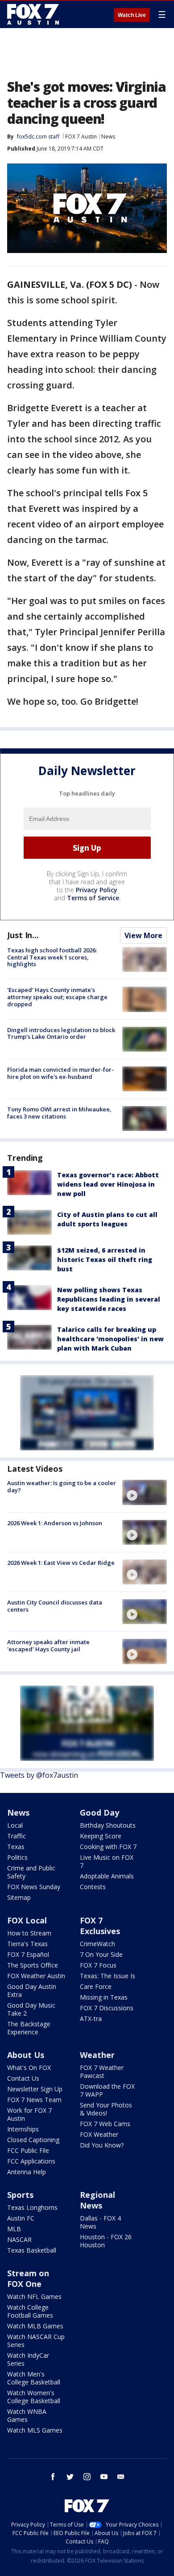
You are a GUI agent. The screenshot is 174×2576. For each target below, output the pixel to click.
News (108, 137)
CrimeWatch (97, 1944)
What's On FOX (29, 2068)
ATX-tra (91, 2019)
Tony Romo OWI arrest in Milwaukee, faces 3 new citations (59, 1113)
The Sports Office (33, 1965)
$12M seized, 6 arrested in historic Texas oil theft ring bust (105, 1259)
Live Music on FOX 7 (107, 1861)
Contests (93, 1887)
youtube (104, 2477)
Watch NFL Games (34, 2296)
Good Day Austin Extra (32, 1990)
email (121, 2477)
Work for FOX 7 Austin (29, 2114)
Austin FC (21, 2218)
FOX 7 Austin (81, 137)
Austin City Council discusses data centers (55, 1606)
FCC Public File (28, 2150)
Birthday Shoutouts (108, 1825)
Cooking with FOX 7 (108, 1847)
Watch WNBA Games (27, 2415)
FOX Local (27, 1920)
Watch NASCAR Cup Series (36, 2341)
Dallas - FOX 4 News (100, 2222)
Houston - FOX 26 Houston (106, 2241)
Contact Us (23, 2078)
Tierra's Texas (27, 1944)
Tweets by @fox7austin (39, 1775)
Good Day (99, 1813)
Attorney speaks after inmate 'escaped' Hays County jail (48, 1645)
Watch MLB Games (35, 2326)
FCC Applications (31, 2161)
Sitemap (19, 1897)
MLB (14, 2229)
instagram (87, 2477)
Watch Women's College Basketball (34, 2397)
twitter (70, 2477)
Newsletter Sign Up (35, 2089)
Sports (20, 2195)
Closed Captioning (33, 2140)
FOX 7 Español (28, 1954)
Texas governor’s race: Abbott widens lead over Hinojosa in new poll (108, 1184)
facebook (53, 2477)
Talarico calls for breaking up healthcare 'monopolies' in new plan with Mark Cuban (110, 1339)
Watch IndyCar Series (28, 2359)
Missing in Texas (104, 1997)
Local (15, 1825)
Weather (97, 2055)
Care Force (96, 1986)
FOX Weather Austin (36, 1976)
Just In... (23, 935)
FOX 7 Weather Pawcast (102, 2072)
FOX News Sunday (34, 1887)
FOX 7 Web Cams (105, 2124)
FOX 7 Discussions (107, 2008)
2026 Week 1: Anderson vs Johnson (55, 1523)
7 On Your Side (101, 1954)
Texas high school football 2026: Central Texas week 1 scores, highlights (52, 957)
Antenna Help (27, 2172)
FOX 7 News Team (34, 2100)
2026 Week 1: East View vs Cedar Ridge (61, 1563)
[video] (145, 1492)
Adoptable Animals (107, 1876)
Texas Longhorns (32, 2207)
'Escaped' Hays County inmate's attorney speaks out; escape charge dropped (57, 997)
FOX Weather (99, 2134)
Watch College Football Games (30, 2311)
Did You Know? (102, 2145)
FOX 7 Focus (98, 1965)
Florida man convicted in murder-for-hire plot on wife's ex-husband (60, 1073)
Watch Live (132, 15)
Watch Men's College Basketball (34, 2378)
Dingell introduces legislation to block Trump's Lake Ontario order (61, 1033)
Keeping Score (101, 1836)
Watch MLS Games (35, 2430)
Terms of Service (93, 898)
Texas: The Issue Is (108, 1976)
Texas (16, 1847)
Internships (23, 2129)
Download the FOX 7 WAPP (107, 2090)
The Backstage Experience (29, 2028)
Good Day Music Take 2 (31, 2009)
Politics (17, 1857)
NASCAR (19, 2239)
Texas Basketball (32, 2250)
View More (143, 935)
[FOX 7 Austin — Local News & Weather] (33, 14)
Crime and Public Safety (31, 1872)
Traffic (17, 1836)
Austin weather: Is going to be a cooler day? (62, 1486)
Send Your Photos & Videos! (106, 2109)
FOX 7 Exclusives (100, 1926)
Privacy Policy (97, 890)
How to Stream (29, 1933)
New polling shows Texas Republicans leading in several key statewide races (109, 1299)
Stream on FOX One (28, 2278)
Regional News (97, 2200)
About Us (26, 2055)
